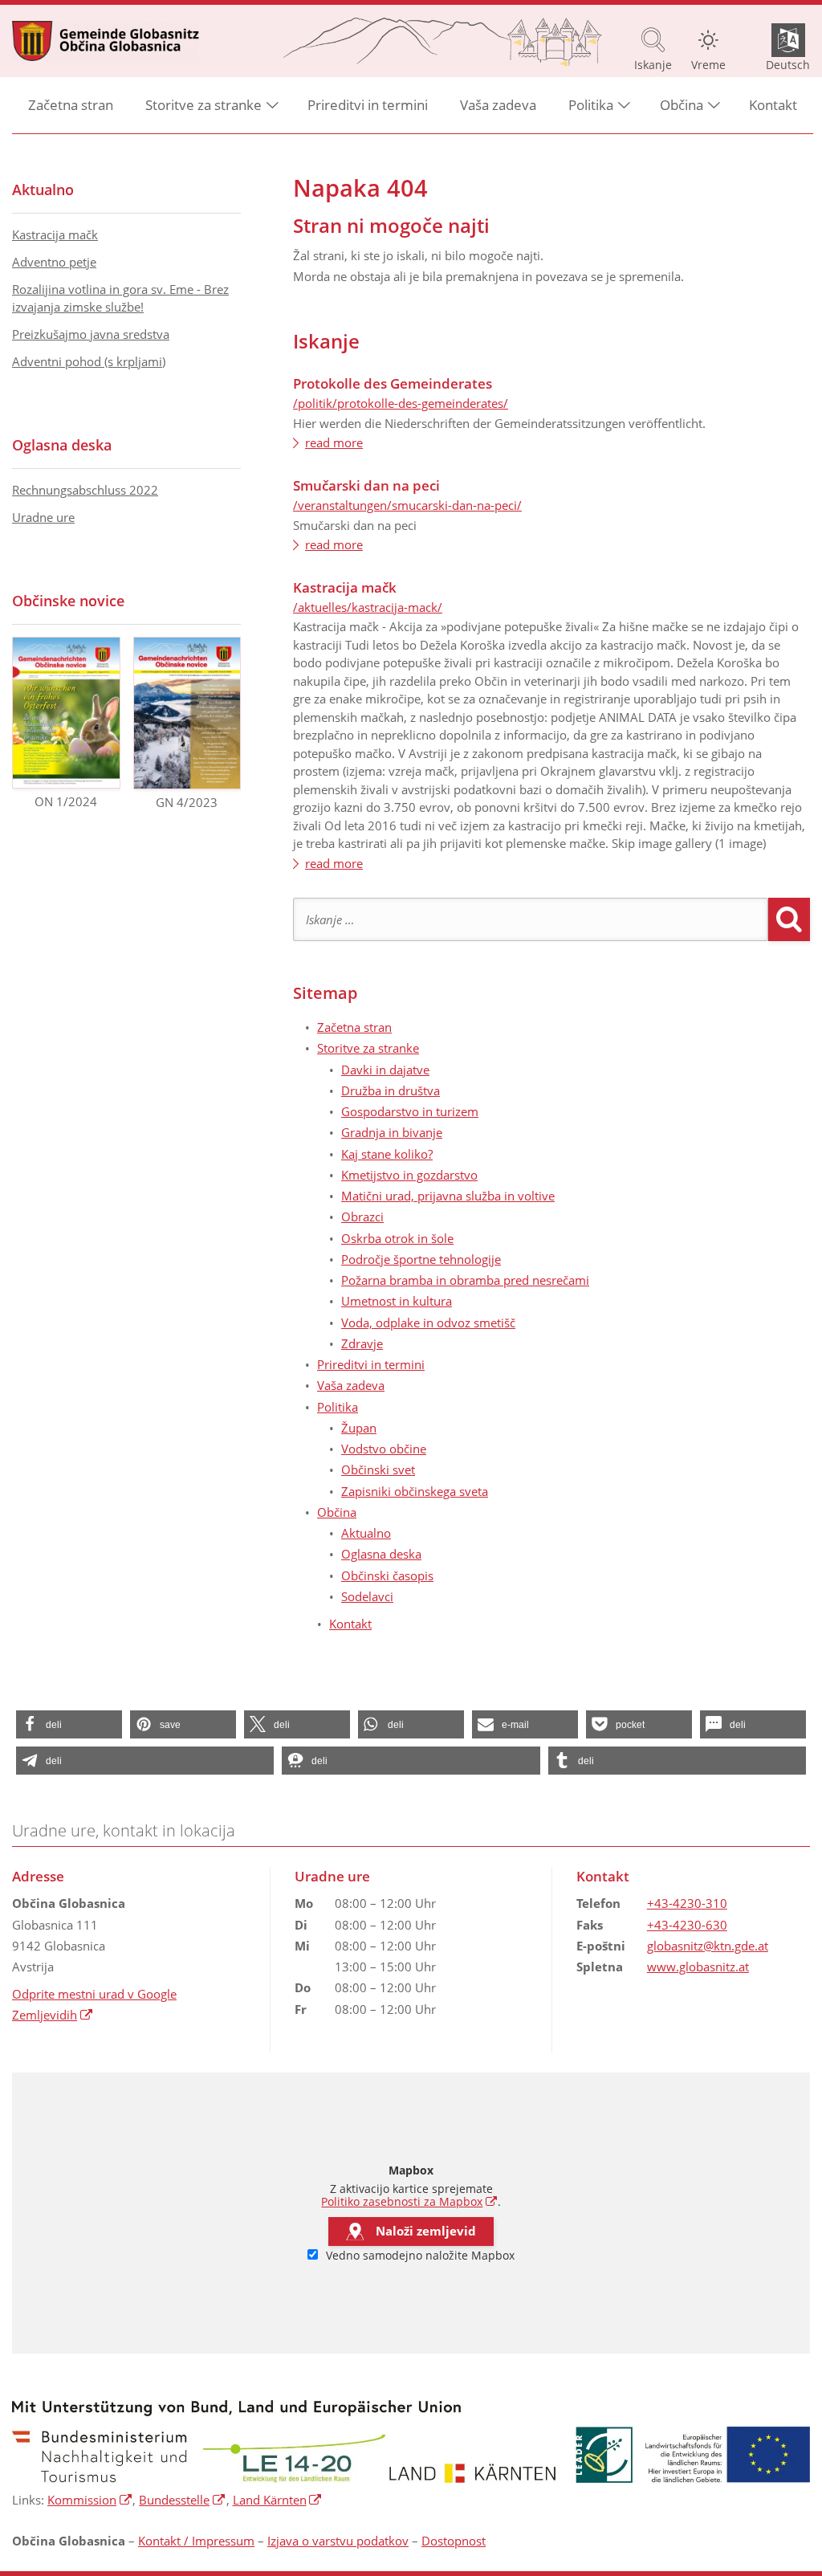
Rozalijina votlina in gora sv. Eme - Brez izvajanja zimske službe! (120, 298)
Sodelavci (367, 1596)
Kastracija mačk (345, 587)
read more (334, 442)
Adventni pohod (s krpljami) (89, 361)
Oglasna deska (381, 1554)
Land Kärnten (278, 2500)
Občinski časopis (387, 1575)
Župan (359, 1428)
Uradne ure (43, 517)
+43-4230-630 (687, 1925)
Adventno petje (54, 262)
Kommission (90, 2500)
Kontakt (773, 105)
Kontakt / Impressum (196, 2541)
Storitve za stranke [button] (203, 105)
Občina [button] (682, 105)
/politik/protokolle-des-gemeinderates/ (401, 403)
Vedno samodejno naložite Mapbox (419, 2256)
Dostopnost (454, 2541)
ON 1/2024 (66, 801)
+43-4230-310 (687, 1903)
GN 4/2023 (187, 802)
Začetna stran (71, 105)
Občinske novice (68, 601)
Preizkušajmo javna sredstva (91, 334)
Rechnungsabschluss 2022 (85, 490)
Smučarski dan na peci (366, 485)
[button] (69, 1724)
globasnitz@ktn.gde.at (708, 1946)
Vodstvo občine (384, 1449)
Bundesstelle (182, 2500)
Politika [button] (591, 105)
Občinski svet (378, 1469)
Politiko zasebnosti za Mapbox (409, 2202)
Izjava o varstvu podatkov (338, 2541)
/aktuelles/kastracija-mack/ (368, 607)
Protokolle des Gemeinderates (393, 383)
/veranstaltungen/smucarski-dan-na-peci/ (407, 505)
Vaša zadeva (498, 105)
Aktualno (366, 1533)
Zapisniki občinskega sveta (415, 1491)
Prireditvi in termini (368, 105)
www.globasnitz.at (698, 1967)
